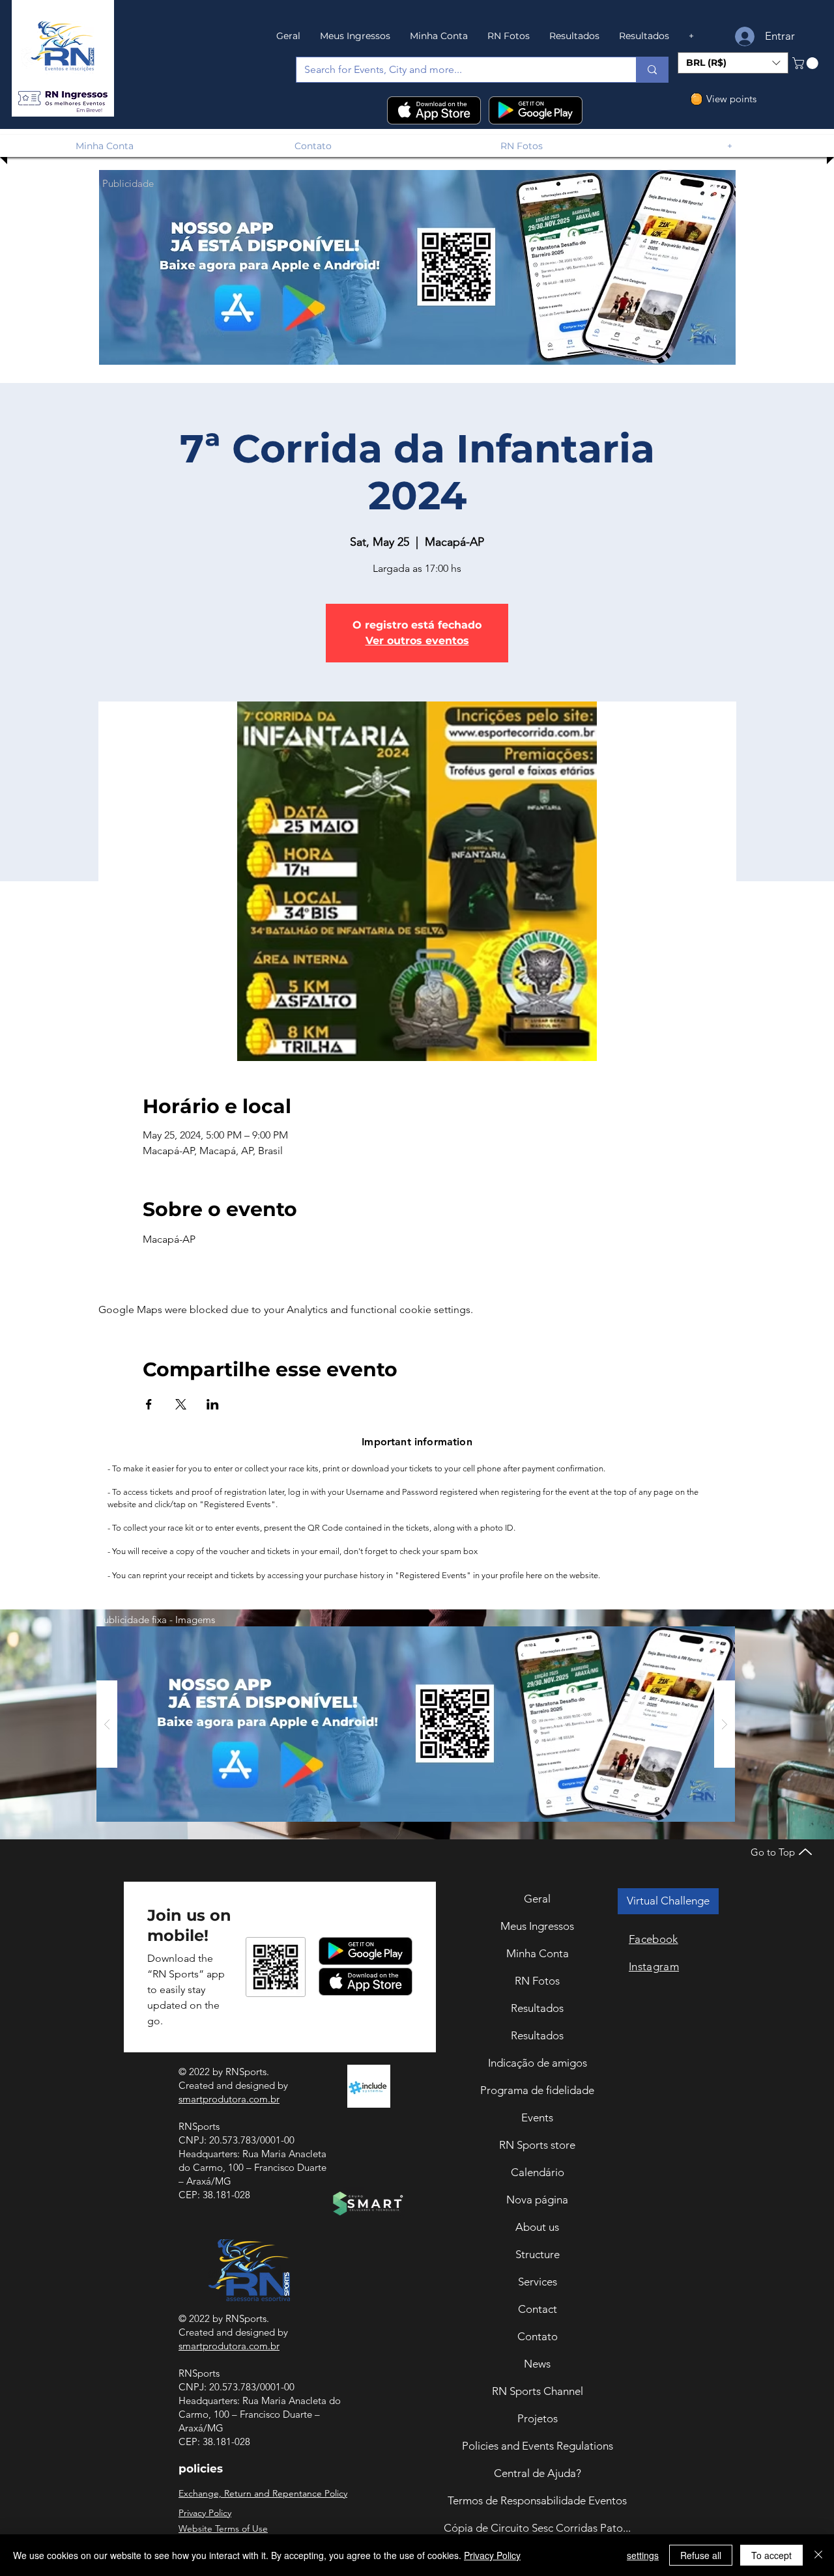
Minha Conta (538, 1953)
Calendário (538, 2172)
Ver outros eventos (417, 641)
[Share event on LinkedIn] (213, 1404)
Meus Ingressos (537, 1926)
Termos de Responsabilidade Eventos (537, 2500)
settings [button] (643, 2555)
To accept (771, 2555)
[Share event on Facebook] (149, 1404)
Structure (538, 2254)
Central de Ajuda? (538, 2473)
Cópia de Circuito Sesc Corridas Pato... (537, 2528)
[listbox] (733, 63)
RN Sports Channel (538, 2391)
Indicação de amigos (538, 2063)
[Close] (818, 2555)
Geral (537, 1899)
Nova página (537, 2200)
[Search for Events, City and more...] (652, 70)
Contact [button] (538, 2309)
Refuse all (701, 2555)
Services (538, 2282)
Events (537, 2117)
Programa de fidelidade (537, 2090)
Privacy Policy (492, 2555)
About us (537, 2227)
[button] (63, 99)
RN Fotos (537, 1981)
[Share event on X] (181, 1404)
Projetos (538, 2418)
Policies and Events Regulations (538, 2446)
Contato (538, 2336)
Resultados (537, 2008)
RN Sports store (537, 2145)
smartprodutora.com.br (229, 2099)
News (537, 2364)
